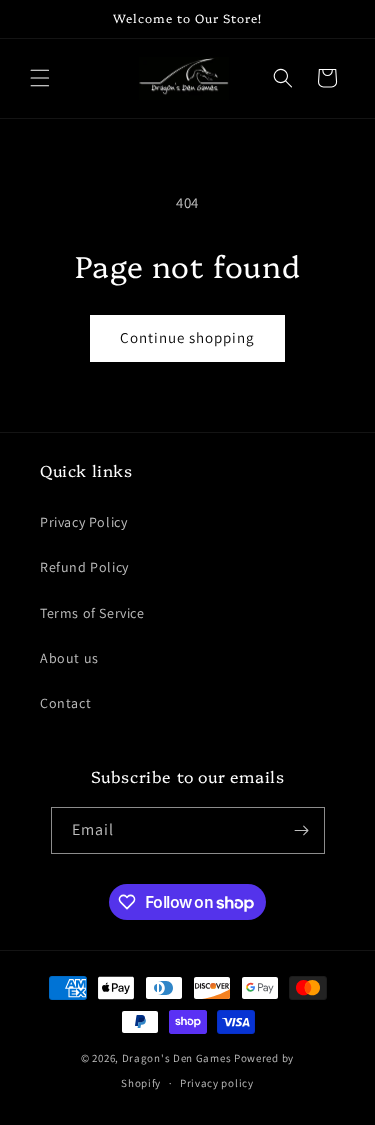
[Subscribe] (302, 830)
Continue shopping (187, 337)
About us (69, 658)
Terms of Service (92, 613)
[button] (40, 78)
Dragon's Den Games (177, 1058)
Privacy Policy (83, 522)
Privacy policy (217, 1083)
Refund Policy (84, 567)
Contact (65, 703)
